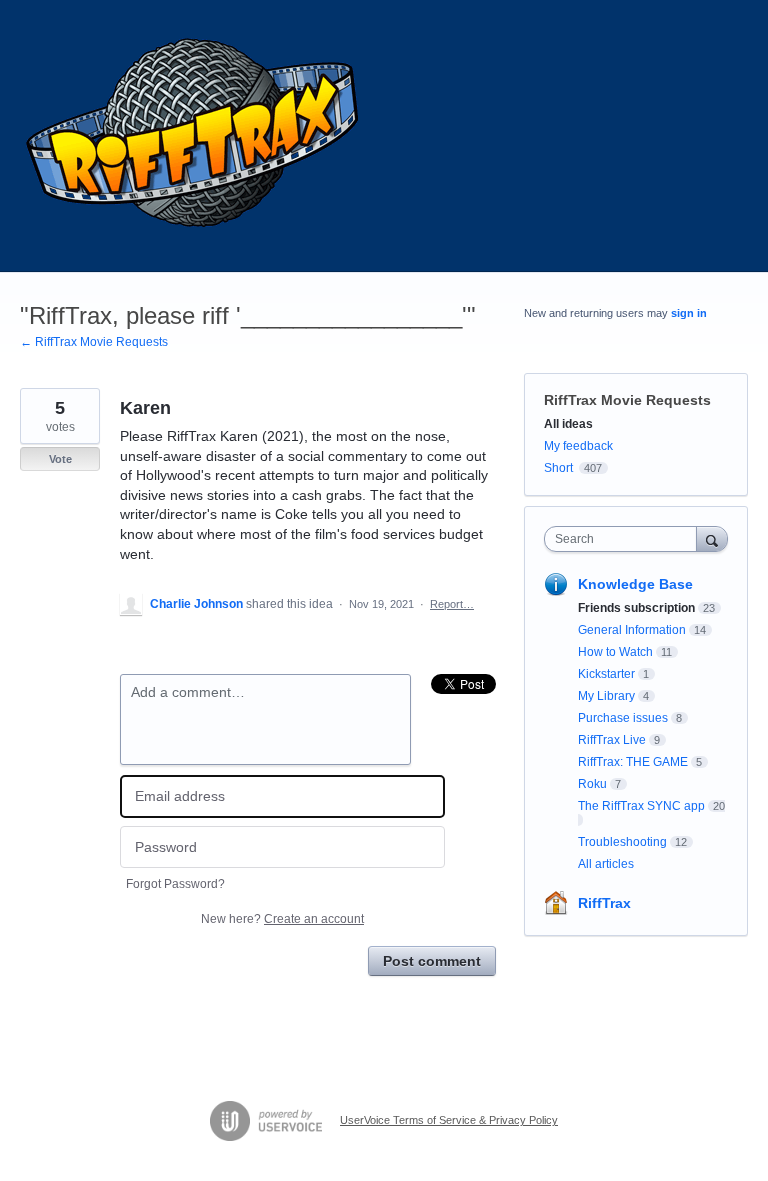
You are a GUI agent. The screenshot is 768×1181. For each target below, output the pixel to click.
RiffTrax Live (612, 740)
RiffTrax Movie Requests (627, 400)
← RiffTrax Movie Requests (94, 342)
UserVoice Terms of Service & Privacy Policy (449, 1120)
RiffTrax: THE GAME (633, 762)
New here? (282, 919)
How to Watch (615, 652)
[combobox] (625, 539)
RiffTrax (604, 903)
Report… (452, 604)
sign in (689, 313)
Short (558, 468)
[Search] (712, 538)
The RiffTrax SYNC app (641, 806)
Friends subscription (636, 608)
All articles (606, 864)
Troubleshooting (622, 842)
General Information (632, 630)
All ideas (568, 424)
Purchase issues (623, 718)
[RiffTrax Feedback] (195, 136)
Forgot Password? (175, 884)
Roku (592, 784)
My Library (606, 696)
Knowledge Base (635, 584)
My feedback (578, 446)
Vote (60, 459)
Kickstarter (606, 674)
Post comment (432, 961)
